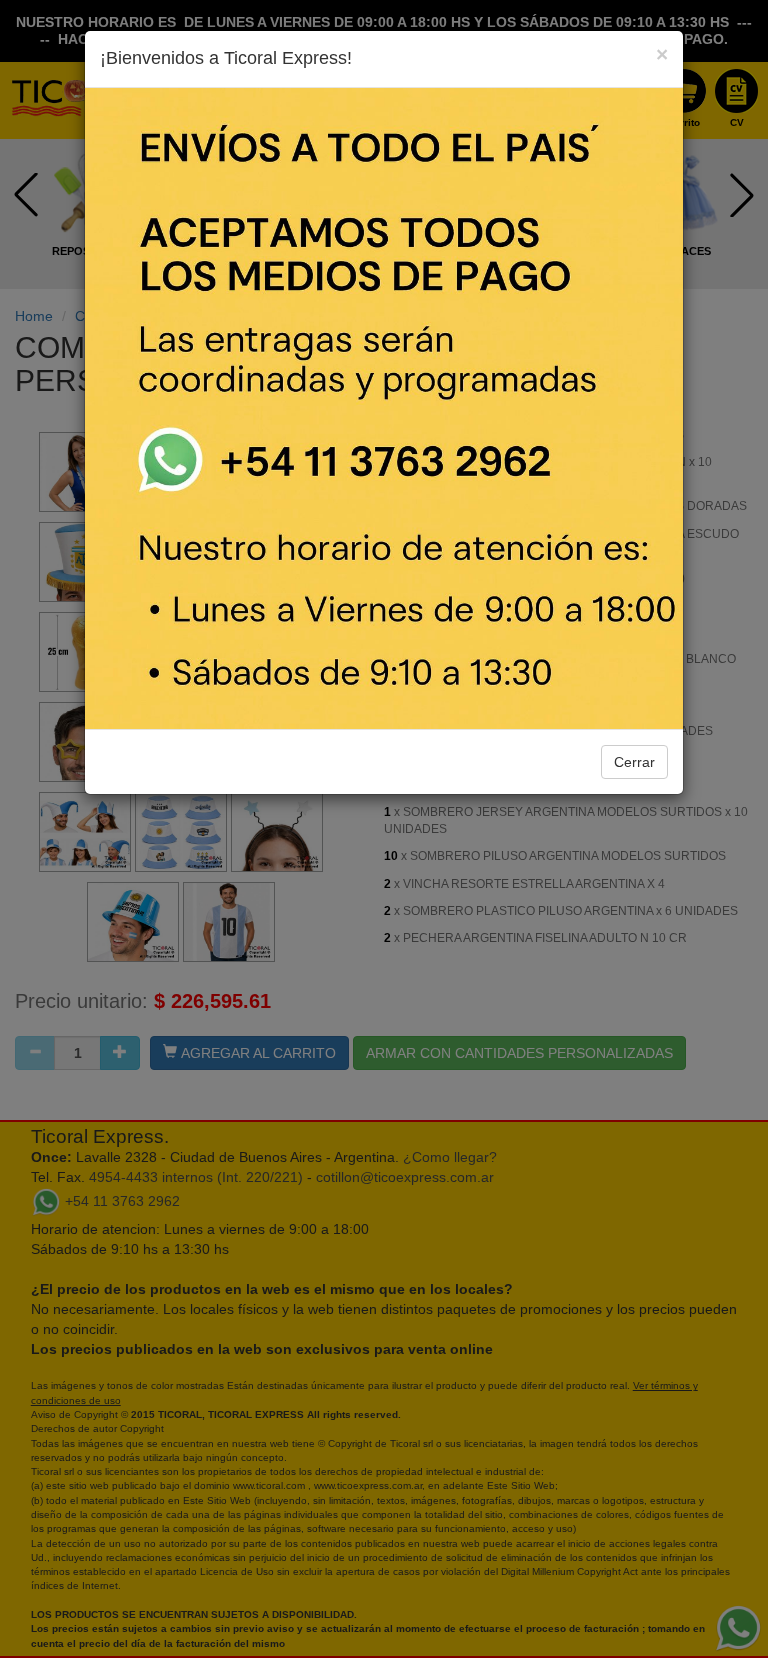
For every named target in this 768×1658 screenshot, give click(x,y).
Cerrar (634, 762)
